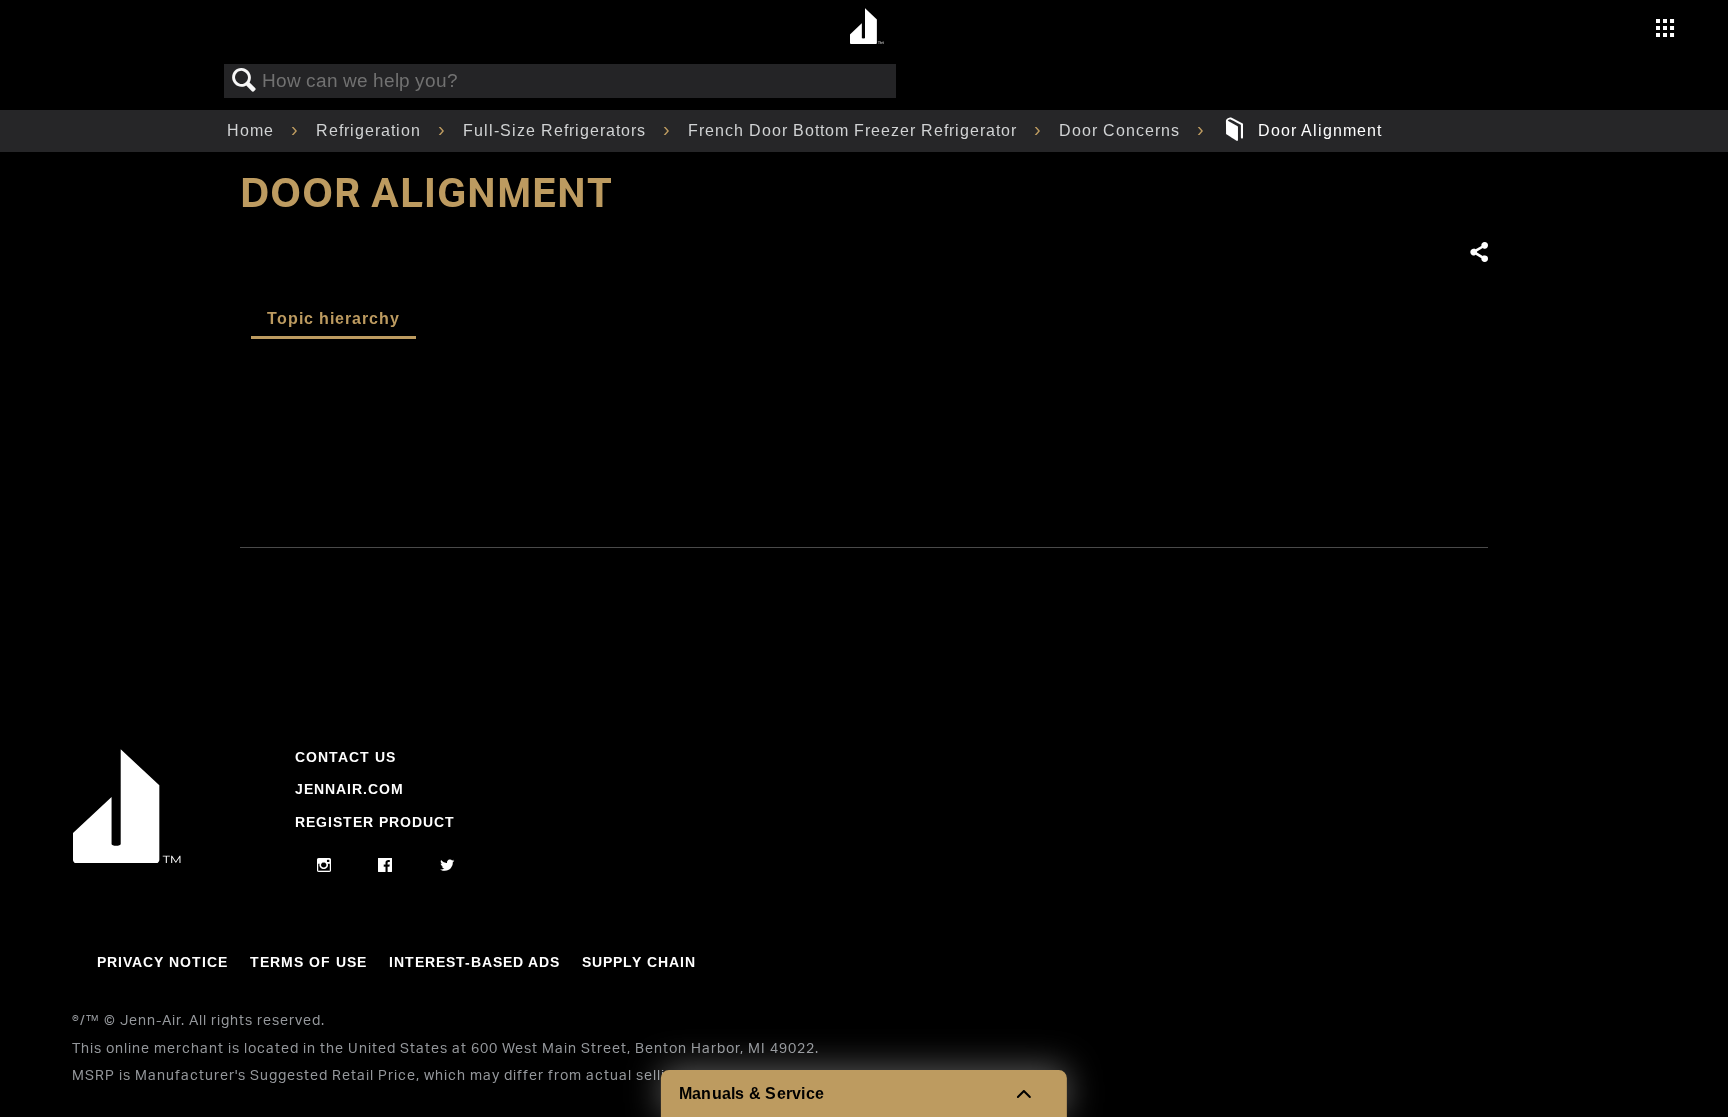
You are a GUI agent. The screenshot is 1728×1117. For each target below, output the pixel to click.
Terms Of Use (308, 962)
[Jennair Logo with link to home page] (127, 858)
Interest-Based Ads (474, 962)
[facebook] (385, 866)
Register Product (375, 822)
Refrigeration (371, 130)
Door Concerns (1122, 130)
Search (244, 81)
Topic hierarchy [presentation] (333, 318)
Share (1478, 253)
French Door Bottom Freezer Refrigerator (855, 130)
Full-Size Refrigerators (557, 130)
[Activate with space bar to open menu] (1665, 30)
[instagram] (324, 866)
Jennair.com (349, 789)
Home (253, 130)
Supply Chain (639, 962)
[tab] (333, 320)
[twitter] (447, 866)
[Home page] (866, 27)
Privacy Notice (162, 962)
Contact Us (345, 757)
